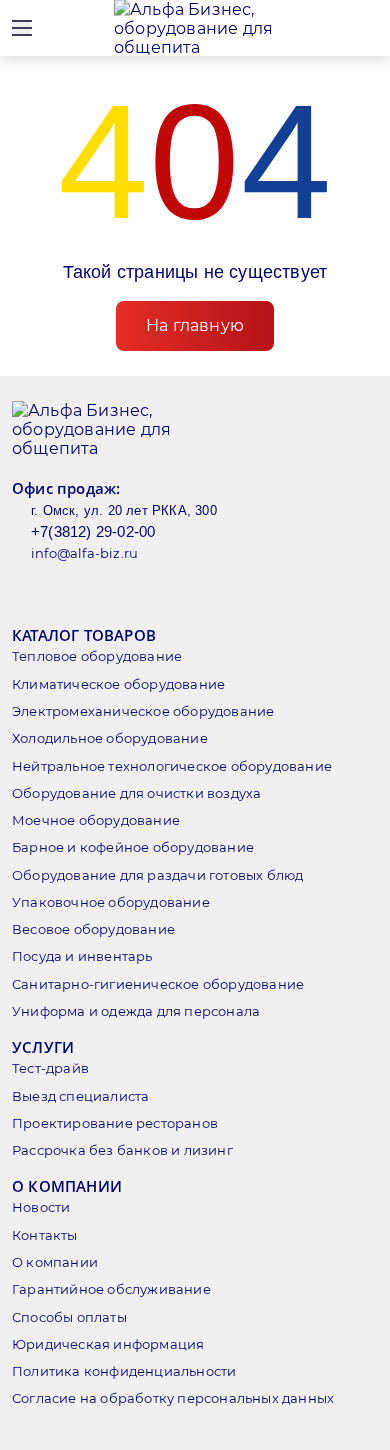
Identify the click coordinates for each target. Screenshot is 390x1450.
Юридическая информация (108, 1344)
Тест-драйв (50, 1068)
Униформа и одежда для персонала (136, 1011)
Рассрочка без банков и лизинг (122, 1150)
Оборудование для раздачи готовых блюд (157, 875)
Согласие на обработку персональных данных (173, 1398)
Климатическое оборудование (118, 684)
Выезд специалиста (80, 1096)
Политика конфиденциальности (124, 1371)
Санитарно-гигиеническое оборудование (158, 984)
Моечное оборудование (96, 820)
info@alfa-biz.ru (84, 553)
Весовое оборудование (93, 929)
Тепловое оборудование (97, 656)
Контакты (45, 1235)
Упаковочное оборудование (111, 902)
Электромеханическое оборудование (143, 711)
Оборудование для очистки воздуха (136, 793)
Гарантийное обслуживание (111, 1289)
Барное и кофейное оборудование (133, 847)
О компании (55, 1262)
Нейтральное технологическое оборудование (172, 766)
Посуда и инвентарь (82, 956)
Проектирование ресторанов (115, 1123)
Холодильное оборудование (110, 738)
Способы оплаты (69, 1317)
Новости (41, 1207)
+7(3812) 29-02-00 (93, 531)
